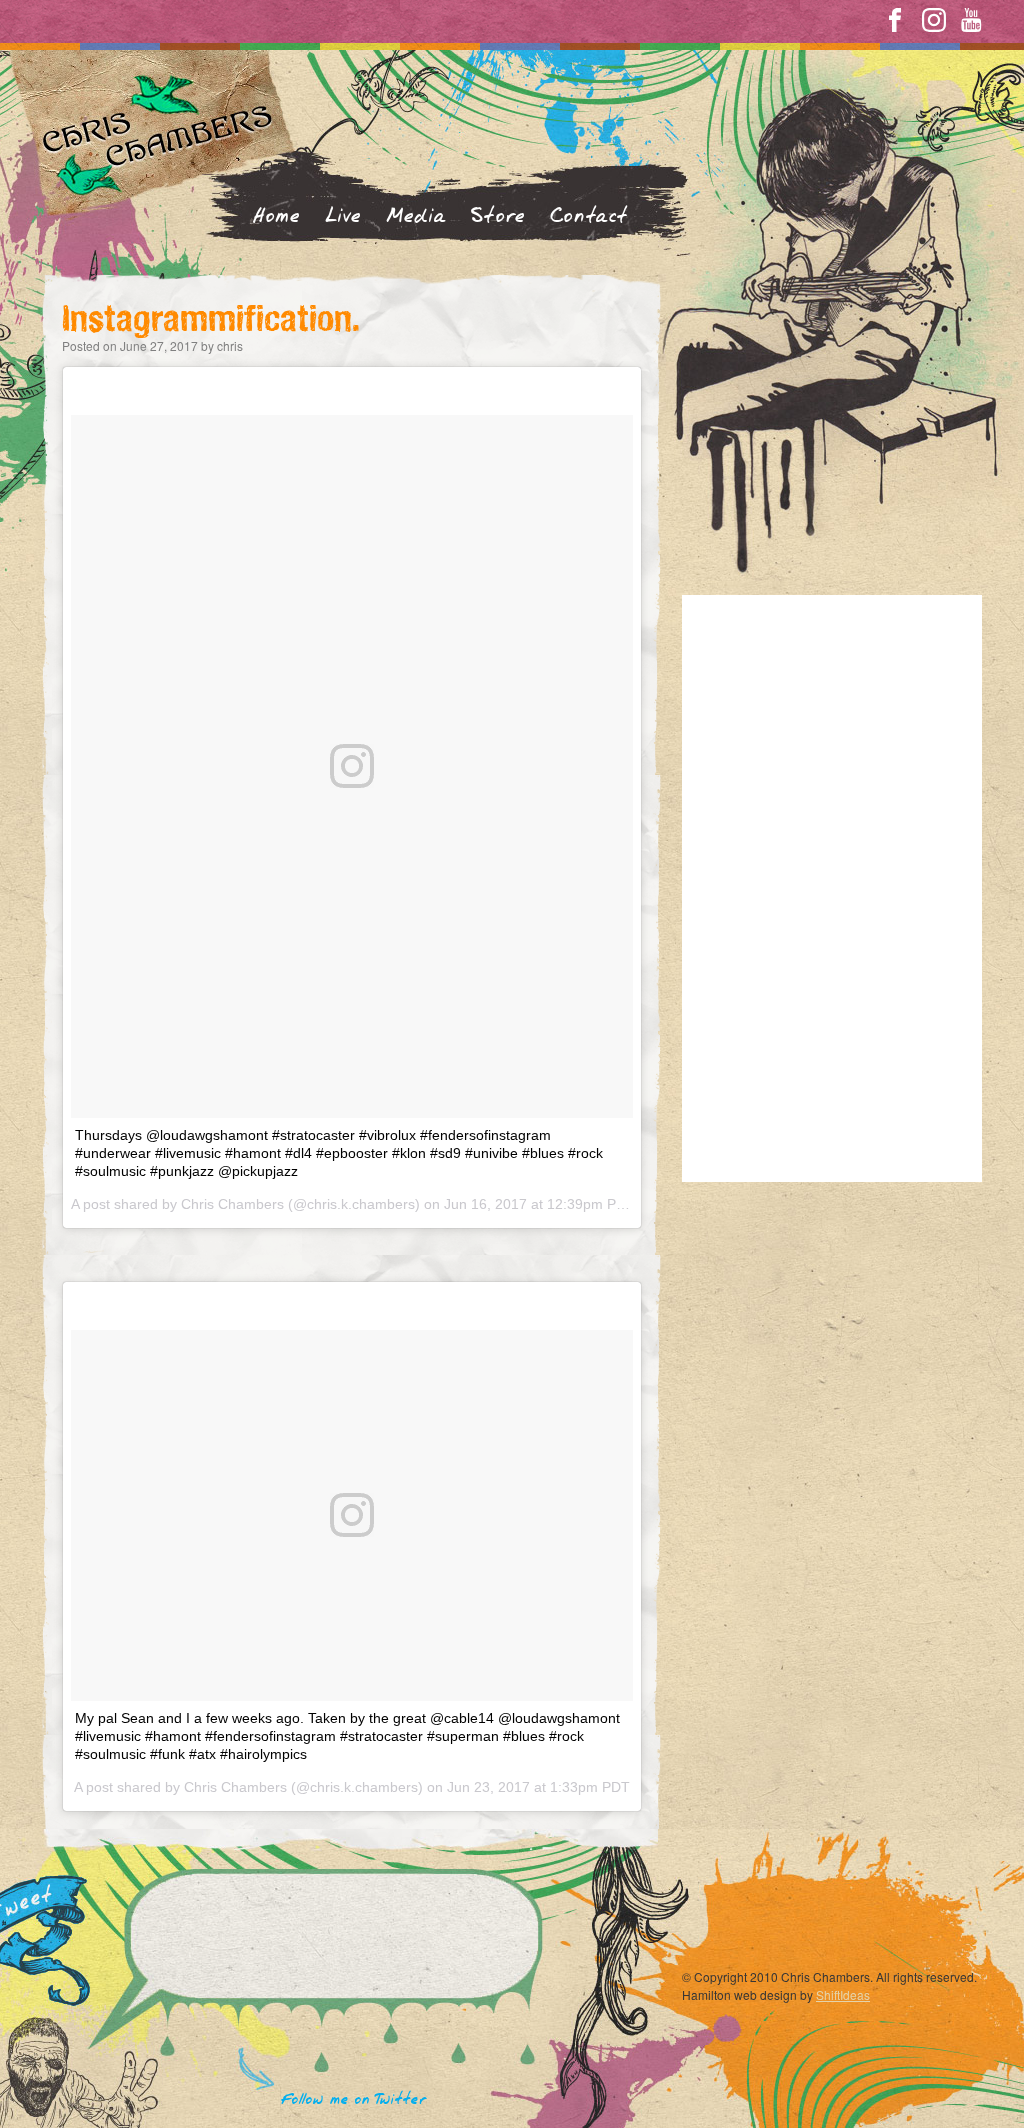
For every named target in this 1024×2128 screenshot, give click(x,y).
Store (498, 216)
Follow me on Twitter (354, 2100)
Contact (589, 216)
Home (277, 216)
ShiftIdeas (843, 1994)
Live (343, 216)
